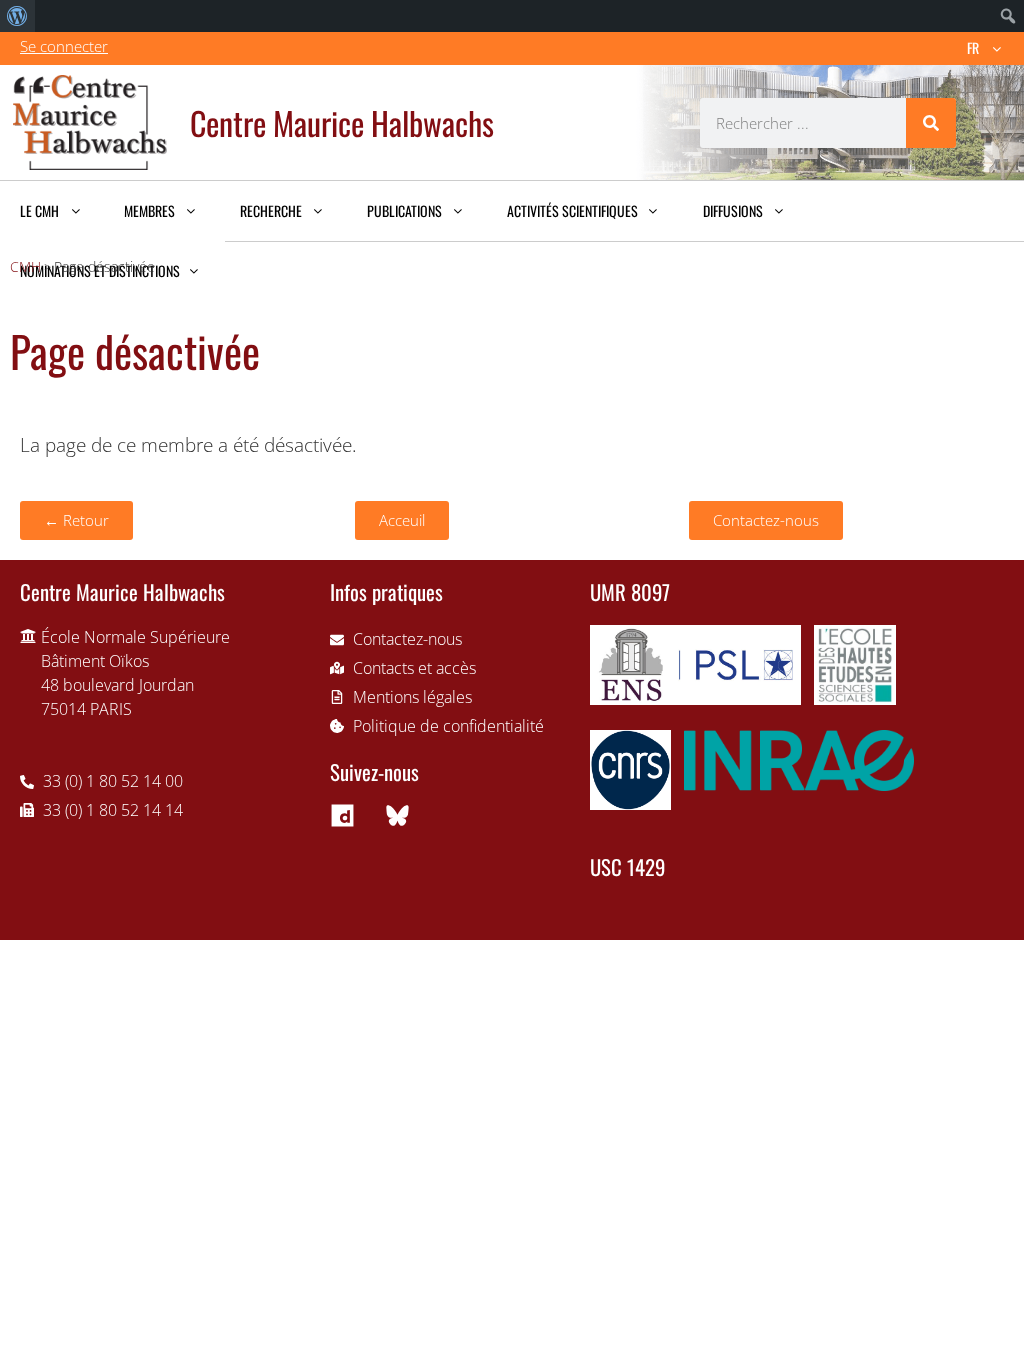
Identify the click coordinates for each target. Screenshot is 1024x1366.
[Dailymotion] (342, 815)
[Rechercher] (931, 123)
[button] (76, 520)
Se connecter (64, 46)
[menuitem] (17, 16)
